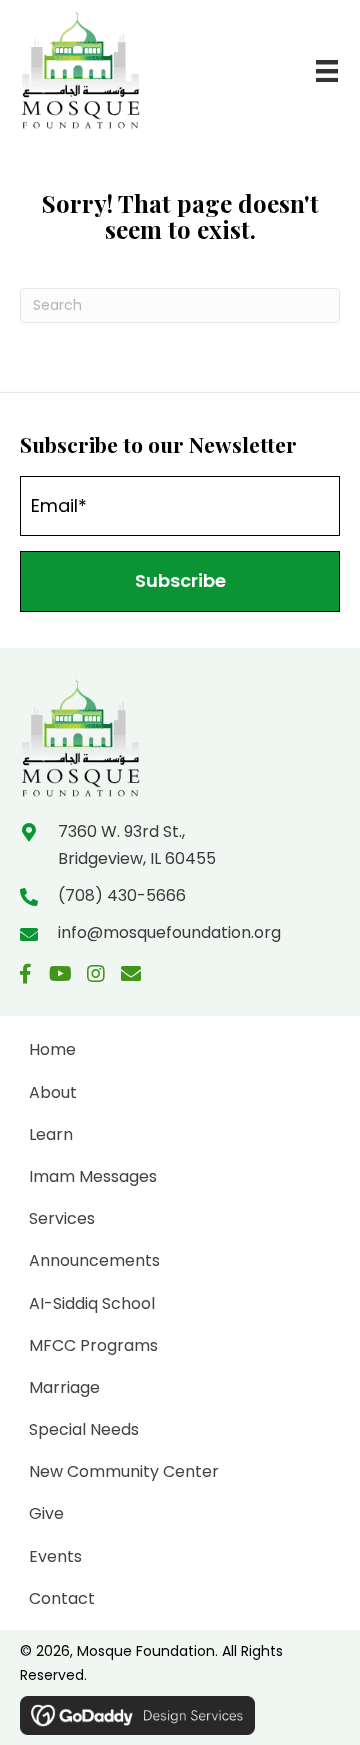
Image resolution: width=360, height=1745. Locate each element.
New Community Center (124, 1471)
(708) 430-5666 (122, 895)
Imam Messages (93, 1176)
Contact (62, 1598)
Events (55, 1556)
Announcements (94, 1260)
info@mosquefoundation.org (169, 932)
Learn (51, 1134)
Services (62, 1218)
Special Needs (84, 1429)
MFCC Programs (93, 1345)
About (53, 1092)
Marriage (64, 1387)
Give (46, 1513)
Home (52, 1049)
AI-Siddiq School (92, 1303)
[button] (180, 581)
